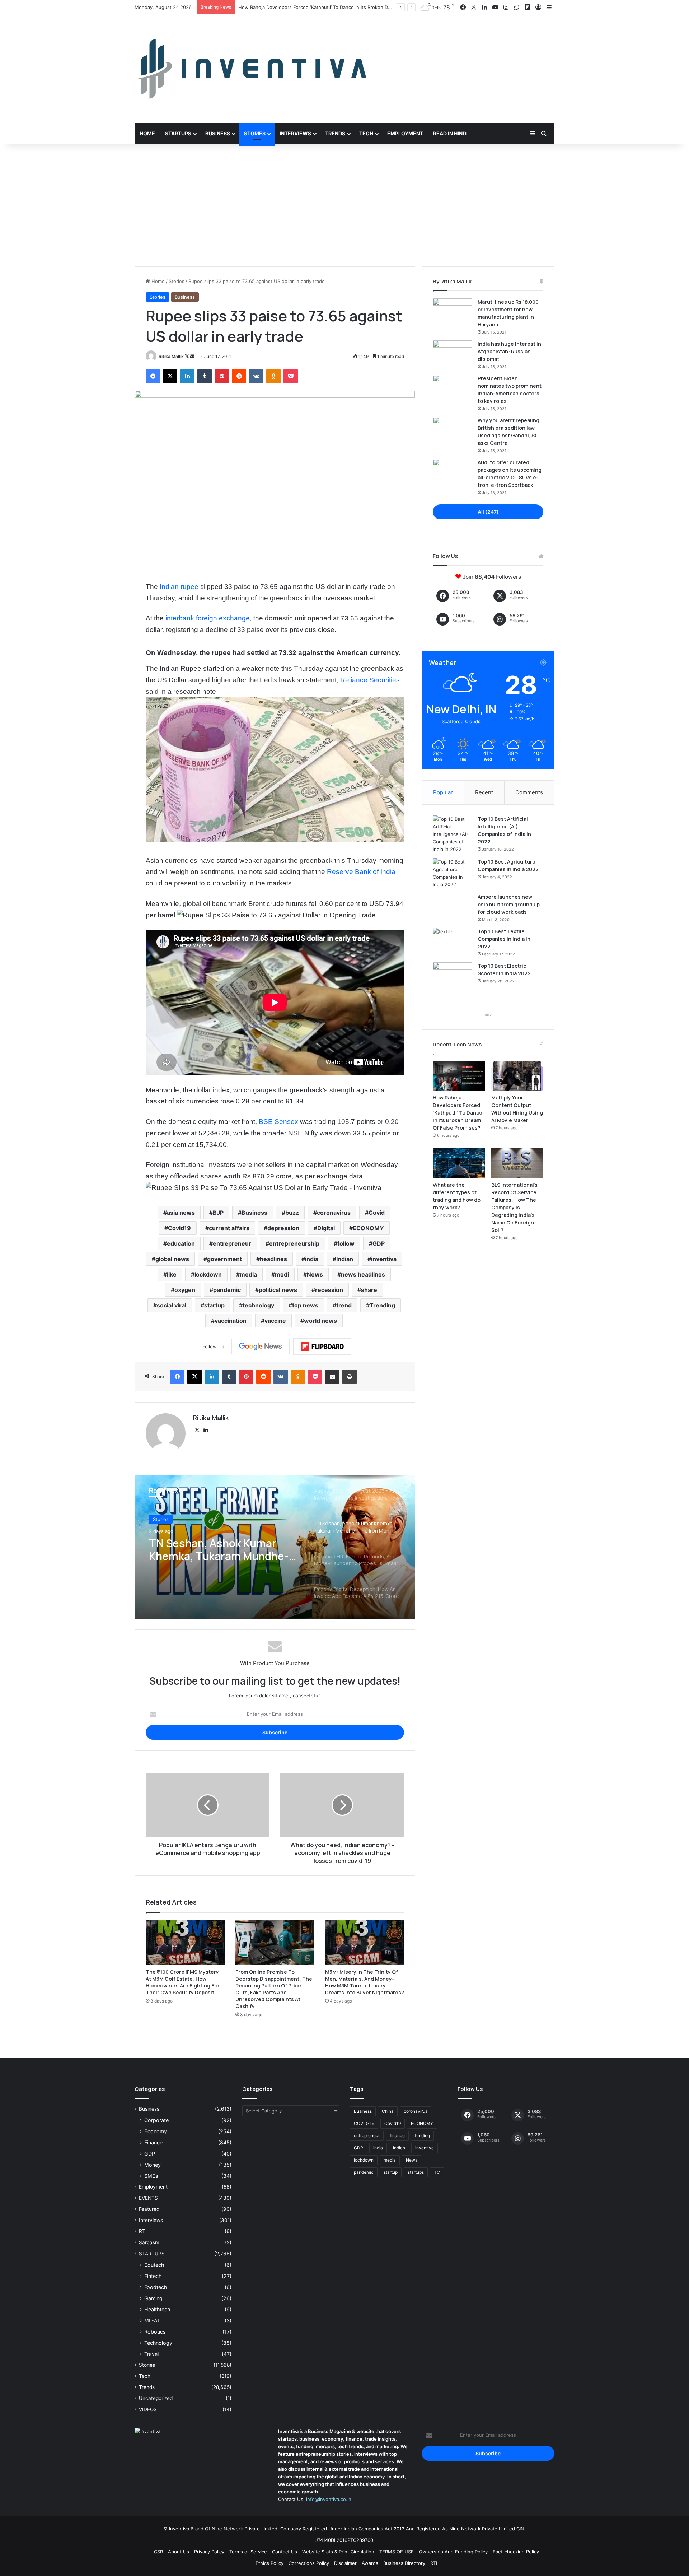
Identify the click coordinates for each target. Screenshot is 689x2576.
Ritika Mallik (171, 356)
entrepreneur (232, 1243)
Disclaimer (345, 2563)
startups (416, 2172)
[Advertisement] (344, 205)
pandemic (227, 1290)
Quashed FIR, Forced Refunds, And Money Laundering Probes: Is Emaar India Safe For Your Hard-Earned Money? (222, 1550)
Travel (151, 2354)
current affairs (229, 1228)
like (172, 1274)
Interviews (295, 133)
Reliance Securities (370, 680)
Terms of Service (248, 2552)
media (248, 1274)
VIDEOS (148, 2409)
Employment (405, 133)
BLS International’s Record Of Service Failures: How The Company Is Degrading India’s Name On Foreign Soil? (514, 1207)
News (315, 1274)
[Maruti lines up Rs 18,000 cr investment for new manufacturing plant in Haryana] (453, 312)
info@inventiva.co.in (329, 2499)
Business (218, 133)
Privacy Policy (209, 2552)
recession (329, 1290)
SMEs (151, 2176)
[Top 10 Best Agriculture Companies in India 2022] (453, 873)
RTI (143, 2231)
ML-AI (152, 2321)
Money (153, 2165)
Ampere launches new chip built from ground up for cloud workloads (509, 904)
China (388, 2111)
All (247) (488, 512)
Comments (529, 792)
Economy (156, 2131)
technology (258, 1305)
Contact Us (285, 2552)
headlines (273, 1259)
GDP (379, 1243)
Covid (377, 1213)
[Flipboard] (322, 1347)
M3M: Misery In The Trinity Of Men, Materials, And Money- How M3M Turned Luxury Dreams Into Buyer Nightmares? (365, 1982)
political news (278, 1290)
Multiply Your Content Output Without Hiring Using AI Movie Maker (314, 7)
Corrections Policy (309, 2563)
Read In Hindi (450, 133)
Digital (326, 1228)
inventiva (384, 1259)
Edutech (154, 2265)
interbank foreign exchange (208, 618)
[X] (197, 1430)
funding (422, 2136)
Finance (153, 2142)
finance (397, 2136)
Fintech (153, 2276)
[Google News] (261, 1347)
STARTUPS (152, 2254)
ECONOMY (368, 1228)
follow (346, 1243)
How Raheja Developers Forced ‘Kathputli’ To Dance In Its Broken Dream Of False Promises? (458, 1113)
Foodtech (156, 2287)
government (224, 1259)
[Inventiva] (250, 69)
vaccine (275, 1321)
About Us (179, 2552)
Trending (382, 1305)
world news (320, 1321)
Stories (255, 133)
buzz (292, 1213)
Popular (443, 792)
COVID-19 (364, 2123)
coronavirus (334, 1213)
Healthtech (157, 2309)
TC (437, 2172)
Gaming (153, 2298)
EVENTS (148, 2198)
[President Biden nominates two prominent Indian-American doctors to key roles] (453, 388)
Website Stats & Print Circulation (338, 2552)
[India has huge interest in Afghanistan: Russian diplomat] (453, 354)
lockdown (208, 1274)
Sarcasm (149, 2242)
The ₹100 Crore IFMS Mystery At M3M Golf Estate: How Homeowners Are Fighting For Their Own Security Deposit (183, 1982)
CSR (158, 2552)
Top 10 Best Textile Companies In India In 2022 (504, 939)
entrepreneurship (294, 1243)
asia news (181, 1213)
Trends (335, 133)
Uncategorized (156, 2398)
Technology (158, 2343)
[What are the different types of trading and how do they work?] (459, 1163)
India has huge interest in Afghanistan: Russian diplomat (509, 351)
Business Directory (404, 2563)
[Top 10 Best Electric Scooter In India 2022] (453, 976)
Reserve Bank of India (361, 872)
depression (283, 1228)
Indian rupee (179, 587)
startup (214, 1305)
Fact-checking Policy (516, 2552)
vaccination (231, 1321)
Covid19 (179, 1228)
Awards (370, 2563)
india (312, 1259)
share (369, 1290)
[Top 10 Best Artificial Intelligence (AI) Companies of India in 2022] (453, 834)
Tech (366, 133)
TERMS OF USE (397, 2552)
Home (147, 133)
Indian (345, 1259)
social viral (172, 1305)
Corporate (156, 2120)
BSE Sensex (278, 1122)
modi (282, 1274)
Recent (484, 792)
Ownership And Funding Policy (453, 2552)
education (181, 1243)
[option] (275, 1547)
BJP (218, 1213)
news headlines (363, 1274)
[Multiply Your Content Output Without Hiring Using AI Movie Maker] (517, 1076)
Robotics (155, 2332)
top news (305, 1305)
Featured (149, 2209)
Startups (178, 133)
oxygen (185, 1290)
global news (172, 1259)
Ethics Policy (269, 2563)
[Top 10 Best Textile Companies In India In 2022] (453, 941)
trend (344, 1305)
